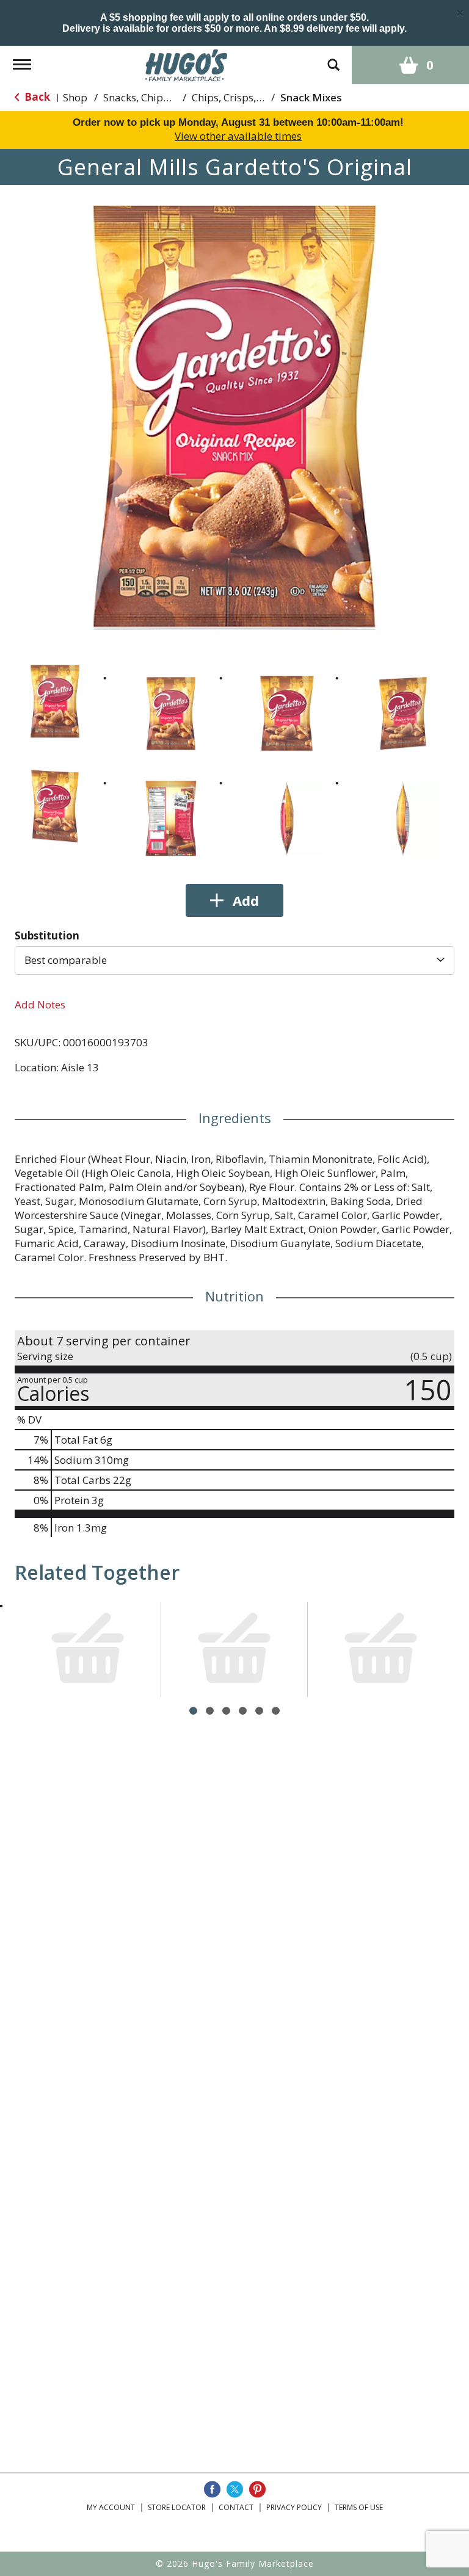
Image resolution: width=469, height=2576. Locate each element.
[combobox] (234, 960)
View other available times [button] (238, 136)
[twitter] (235, 2489)
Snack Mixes (311, 97)
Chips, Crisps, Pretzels (244, 97)
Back (36, 97)
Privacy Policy (294, 2507)
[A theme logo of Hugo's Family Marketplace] (187, 64)
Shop (75, 97)
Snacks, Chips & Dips (153, 97)
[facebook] (212, 2489)
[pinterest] (257, 2489)
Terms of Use (359, 2507)
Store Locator (177, 2507)
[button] (55, 701)
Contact (236, 2507)
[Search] (333, 59)
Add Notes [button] (40, 1004)
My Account (111, 2507)
